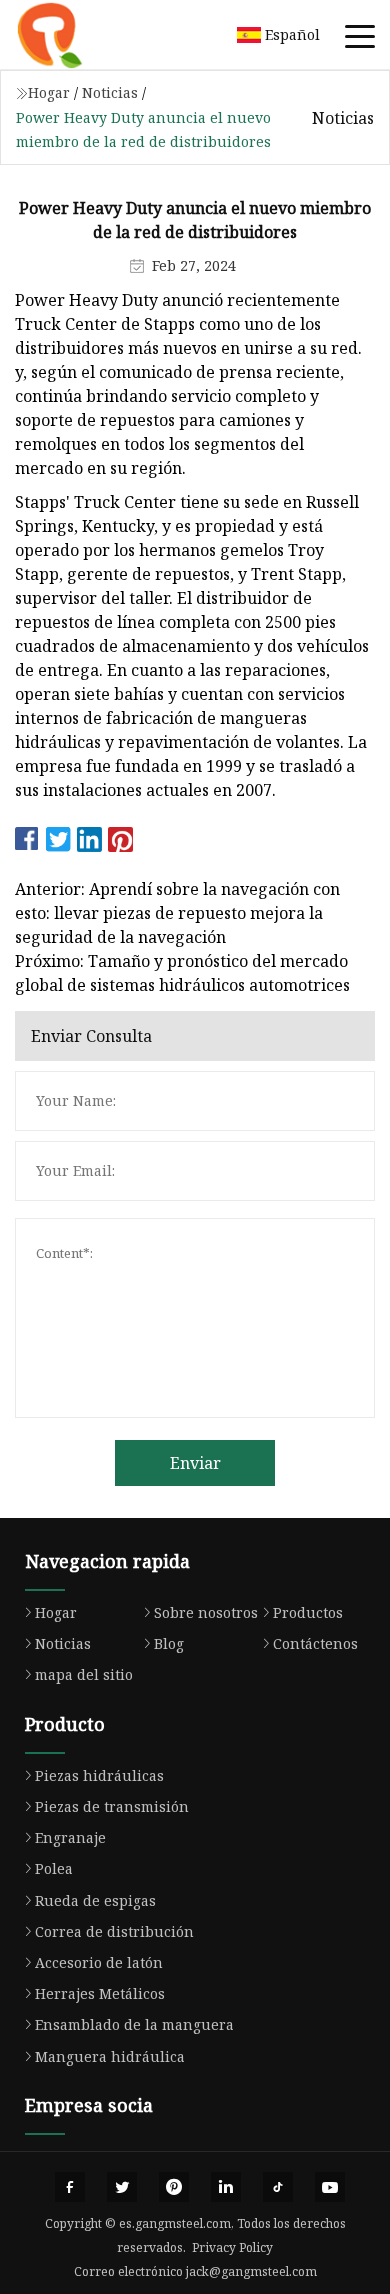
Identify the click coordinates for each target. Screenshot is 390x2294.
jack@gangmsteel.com (251, 2271)
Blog (169, 1643)
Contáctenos (315, 1643)
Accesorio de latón (99, 1962)
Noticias (110, 92)
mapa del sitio (84, 1674)
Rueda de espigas (95, 1900)
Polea (54, 1868)
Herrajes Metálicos (100, 1993)
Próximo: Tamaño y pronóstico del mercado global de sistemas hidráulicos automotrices (182, 973)
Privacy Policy (232, 2247)
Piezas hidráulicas (99, 1775)
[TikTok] (278, 2187)
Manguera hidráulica (110, 2056)
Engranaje (70, 1837)
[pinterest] (174, 2187)
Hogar (49, 92)
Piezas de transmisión (112, 1806)
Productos (308, 1612)
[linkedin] (226, 2187)
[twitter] (122, 2187)
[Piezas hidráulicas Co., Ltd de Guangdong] (75, 35)
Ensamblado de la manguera (134, 2024)
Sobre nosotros (206, 1612)
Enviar (195, 1463)
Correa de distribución (114, 1931)
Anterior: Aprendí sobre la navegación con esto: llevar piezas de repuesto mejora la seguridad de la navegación (177, 913)
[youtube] (330, 2187)
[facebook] (70, 2187)
